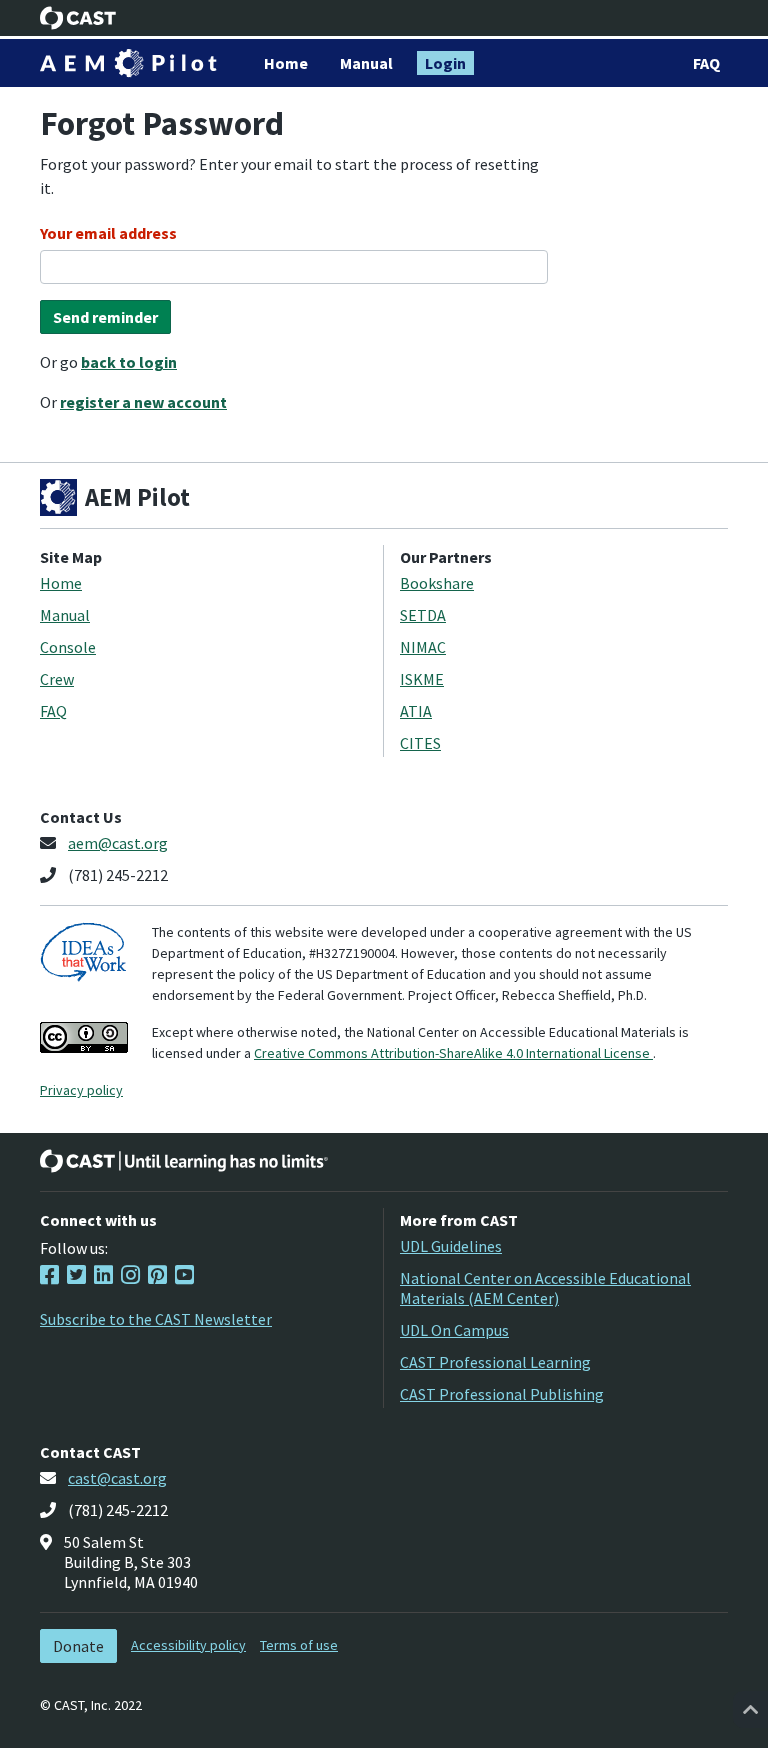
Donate (78, 1646)
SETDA (423, 615)
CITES (420, 743)
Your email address (108, 233)
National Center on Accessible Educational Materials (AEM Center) (545, 1288)
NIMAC (423, 647)
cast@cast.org (117, 1478)
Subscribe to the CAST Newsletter (156, 1319)
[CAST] (78, 18)
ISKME (422, 679)
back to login (129, 362)
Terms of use (299, 1645)
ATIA (416, 711)
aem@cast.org (118, 843)
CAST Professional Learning (495, 1362)
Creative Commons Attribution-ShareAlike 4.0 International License (453, 1053)
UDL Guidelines (451, 1246)
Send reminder (105, 317)
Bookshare (437, 583)
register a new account (143, 402)
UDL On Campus (454, 1330)
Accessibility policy (188, 1645)
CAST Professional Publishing (502, 1394)
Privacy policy (81, 1090)
